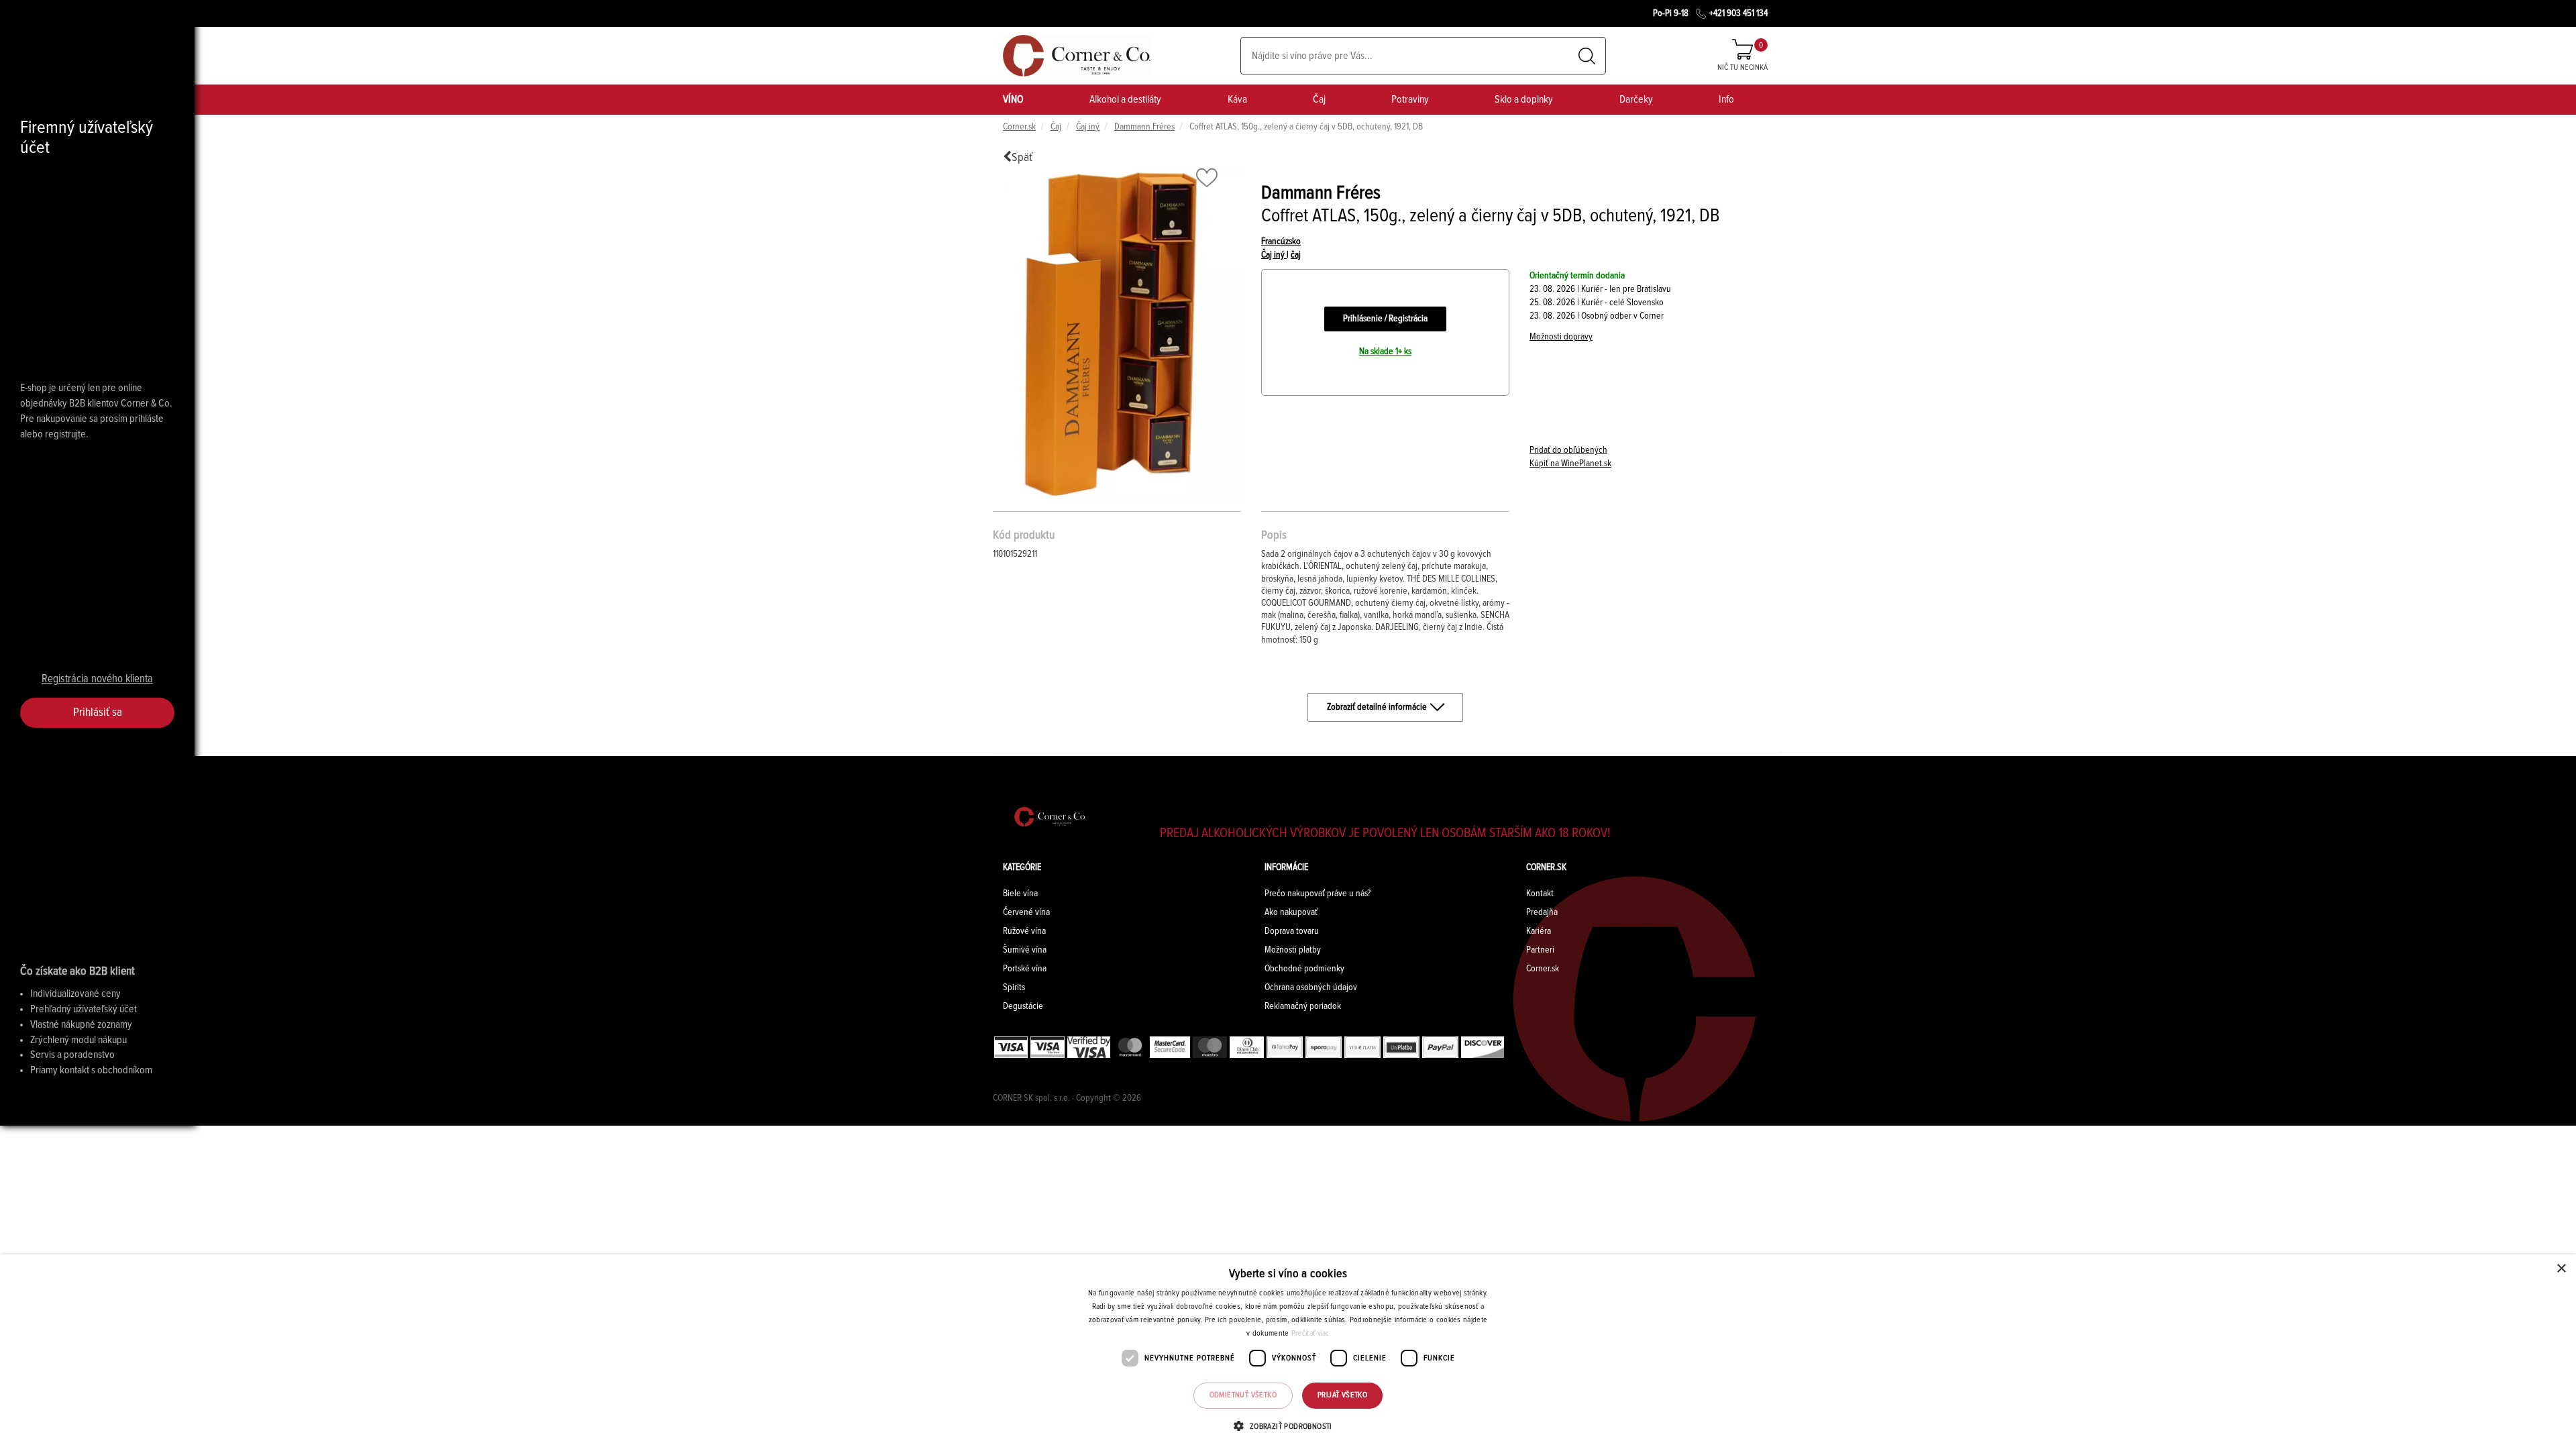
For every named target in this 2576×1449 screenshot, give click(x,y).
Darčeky (1636, 99)
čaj (1296, 255)
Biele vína (1020, 894)
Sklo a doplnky (1524, 99)
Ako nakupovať (1291, 912)
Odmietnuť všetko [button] (1243, 1395)
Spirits (1014, 987)
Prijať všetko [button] (1342, 1395)
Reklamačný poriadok (1303, 1006)
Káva (1237, 99)
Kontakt (1540, 894)
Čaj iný (1088, 127)
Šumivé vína (1025, 950)
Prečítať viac (1310, 1334)
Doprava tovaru (1292, 931)
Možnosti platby (1293, 950)
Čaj (1319, 99)
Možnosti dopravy (1561, 337)
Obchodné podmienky (1304, 969)
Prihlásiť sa (98, 712)
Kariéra (1539, 931)
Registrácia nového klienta (97, 679)
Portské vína (1025, 969)
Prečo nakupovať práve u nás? (1318, 894)
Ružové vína (1024, 931)
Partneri (1540, 950)
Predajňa (1542, 912)
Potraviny (1410, 99)
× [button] (2561, 1269)
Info (1726, 99)
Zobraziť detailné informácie (1377, 707)
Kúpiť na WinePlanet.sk (1570, 464)
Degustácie (1023, 1006)
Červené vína (1026, 912)
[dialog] (1288, 1352)
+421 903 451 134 (1738, 13)
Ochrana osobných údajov (1311, 987)
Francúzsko (1281, 241)
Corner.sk (1019, 127)
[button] (1288, 1426)
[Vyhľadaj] (1587, 56)
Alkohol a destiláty (1125, 99)
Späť (1022, 158)
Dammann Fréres (1144, 127)
